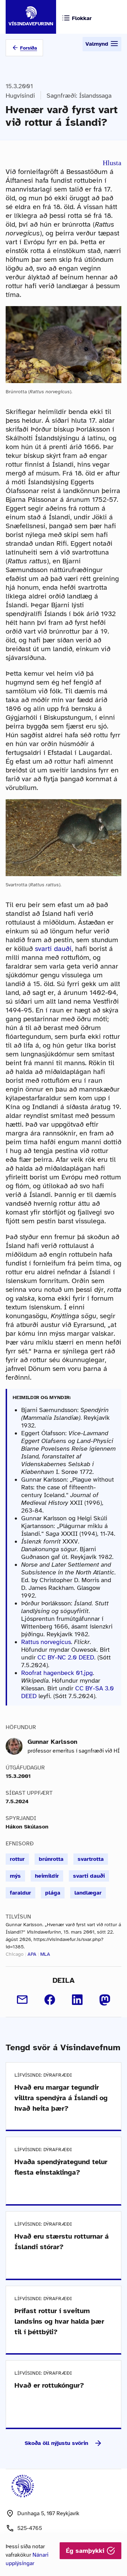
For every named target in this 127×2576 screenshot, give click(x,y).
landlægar (88, 1893)
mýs (15, 1876)
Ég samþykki (86, 2551)
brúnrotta (51, 1859)
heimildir (47, 1876)
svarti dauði (53, 949)
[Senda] (22, 2000)
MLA (45, 1954)
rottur (17, 1859)
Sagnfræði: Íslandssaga (79, 96)
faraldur (20, 1893)
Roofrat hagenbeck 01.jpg (57, 1673)
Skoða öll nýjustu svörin (56, 2443)
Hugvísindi (20, 96)
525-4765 (30, 2528)
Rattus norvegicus (46, 1642)
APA (32, 1954)
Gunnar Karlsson (52, 1742)
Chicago (15, 1954)
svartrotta (91, 1859)
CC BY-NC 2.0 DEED (66, 1657)
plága (53, 1893)
